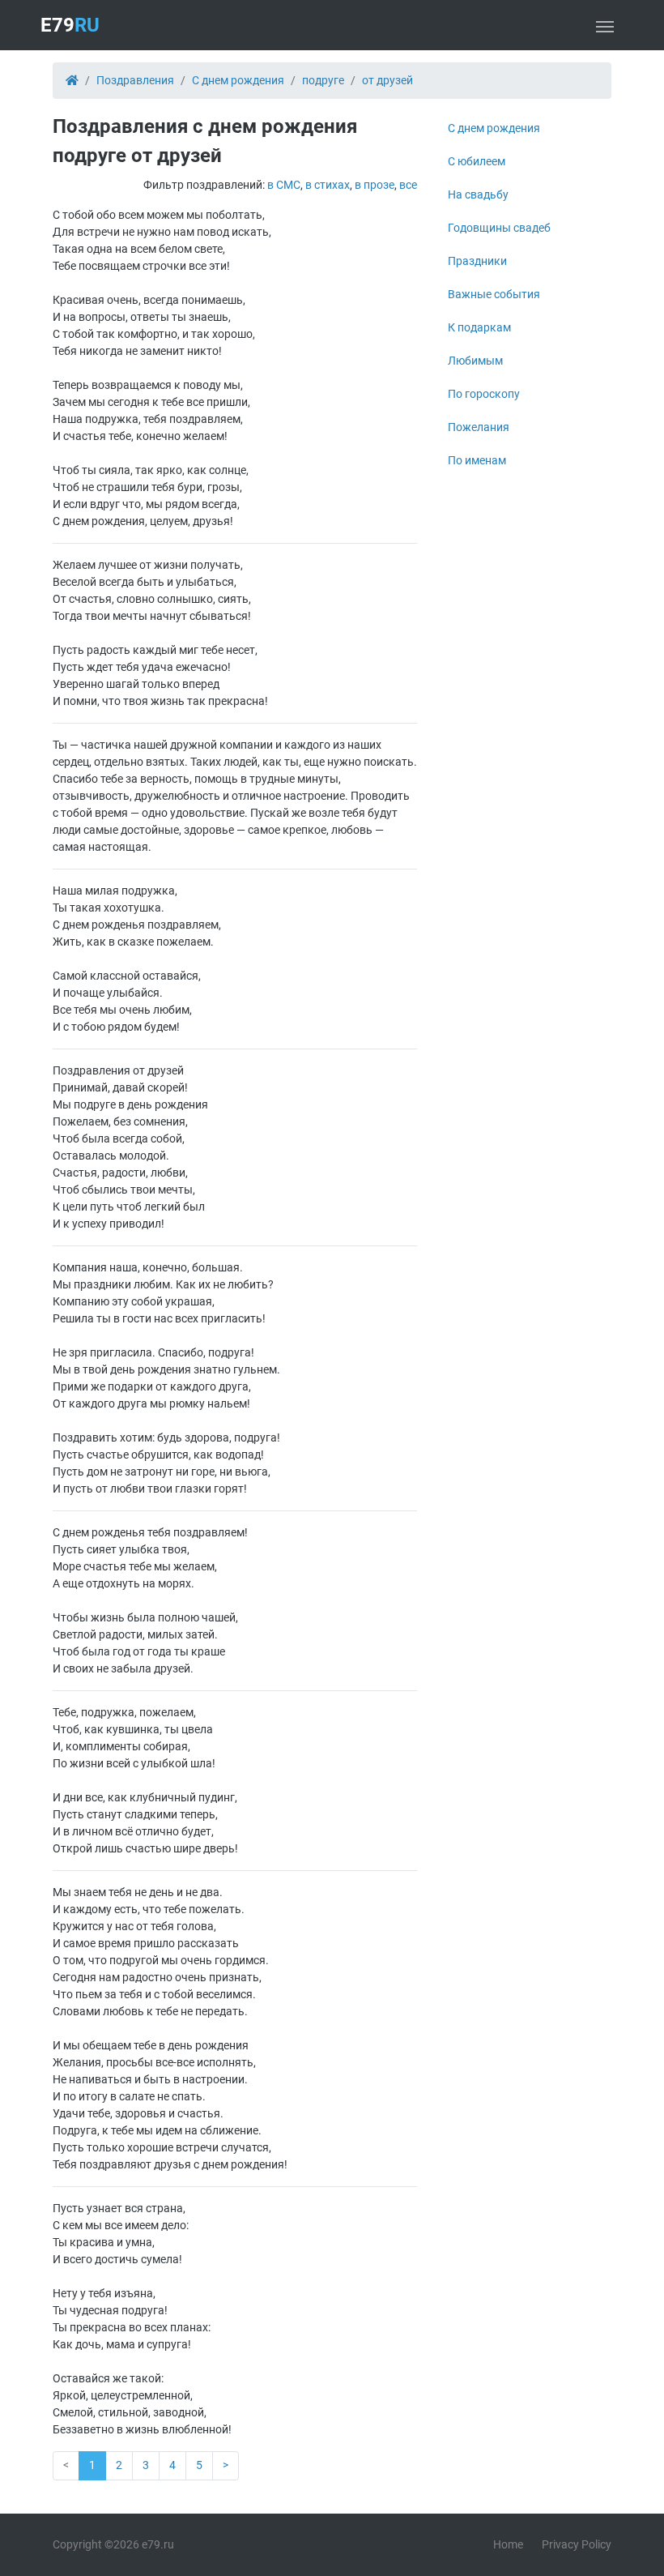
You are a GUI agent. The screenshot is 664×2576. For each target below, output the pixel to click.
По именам (477, 460)
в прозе (375, 185)
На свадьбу (478, 194)
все (408, 185)
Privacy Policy (577, 2544)
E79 (70, 25)
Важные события (494, 294)
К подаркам (479, 327)
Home (508, 2544)
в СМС (284, 185)
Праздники (477, 261)
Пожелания (479, 427)
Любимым (475, 361)
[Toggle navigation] (605, 25)
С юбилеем (477, 161)
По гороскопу (484, 394)
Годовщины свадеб (499, 228)
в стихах (328, 185)
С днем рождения (494, 128)
